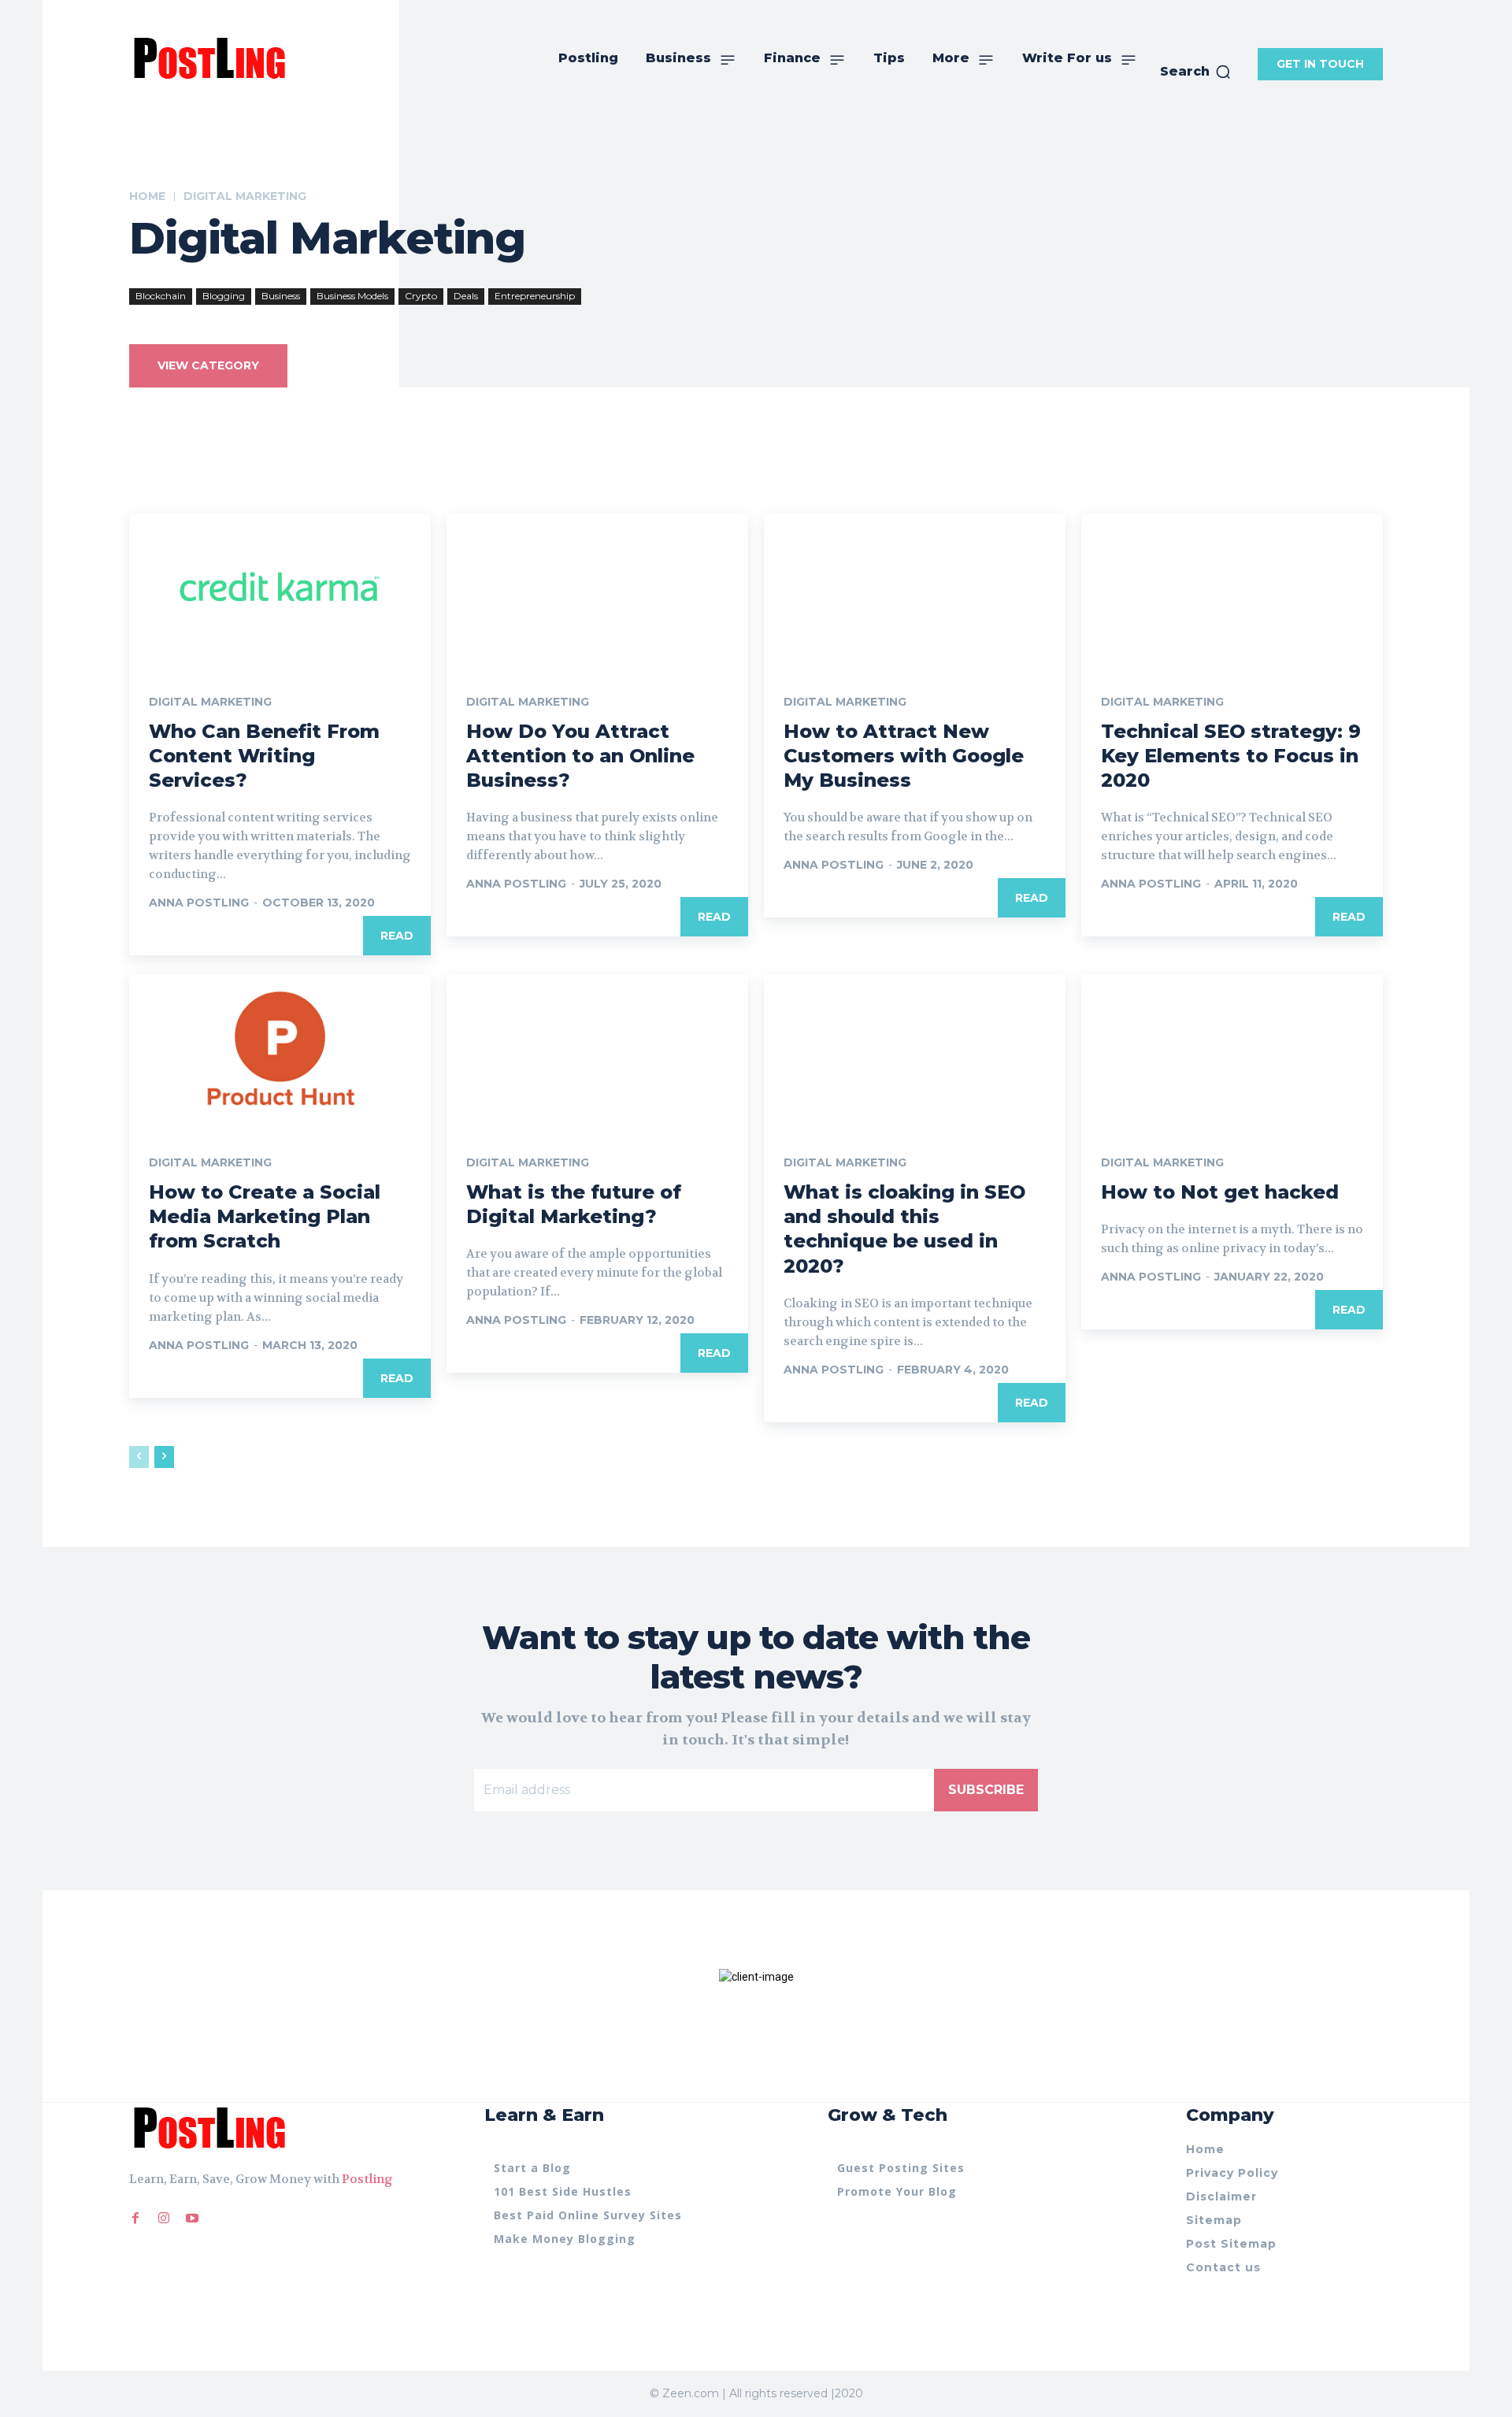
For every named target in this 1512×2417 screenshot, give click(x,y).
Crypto (421, 296)
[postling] (208, 57)
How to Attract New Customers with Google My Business (904, 756)
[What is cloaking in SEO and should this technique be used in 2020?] (915, 1050)
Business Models (352, 296)
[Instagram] (164, 2219)
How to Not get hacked (1220, 1192)
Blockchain (161, 296)
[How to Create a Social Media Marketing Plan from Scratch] (280, 1050)
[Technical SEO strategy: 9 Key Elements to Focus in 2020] (1232, 589)
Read (397, 936)
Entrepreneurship (535, 296)
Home (147, 196)
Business (281, 296)
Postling (367, 2179)
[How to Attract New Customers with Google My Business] (915, 589)
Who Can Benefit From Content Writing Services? (264, 756)
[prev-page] (139, 1457)
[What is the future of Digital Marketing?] (597, 1050)
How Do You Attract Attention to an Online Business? (580, 756)
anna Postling (199, 903)
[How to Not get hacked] (1232, 1050)
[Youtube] (192, 2219)
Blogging (224, 296)
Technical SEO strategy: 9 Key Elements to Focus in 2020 (1231, 756)
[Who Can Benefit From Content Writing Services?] (280, 589)
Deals (466, 296)
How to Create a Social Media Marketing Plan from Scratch (265, 1216)
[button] (1196, 72)
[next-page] (164, 1457)
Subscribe (986, 1790)
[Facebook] (135, 2219)
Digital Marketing (210, 702)
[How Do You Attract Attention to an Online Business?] (597, 589)
